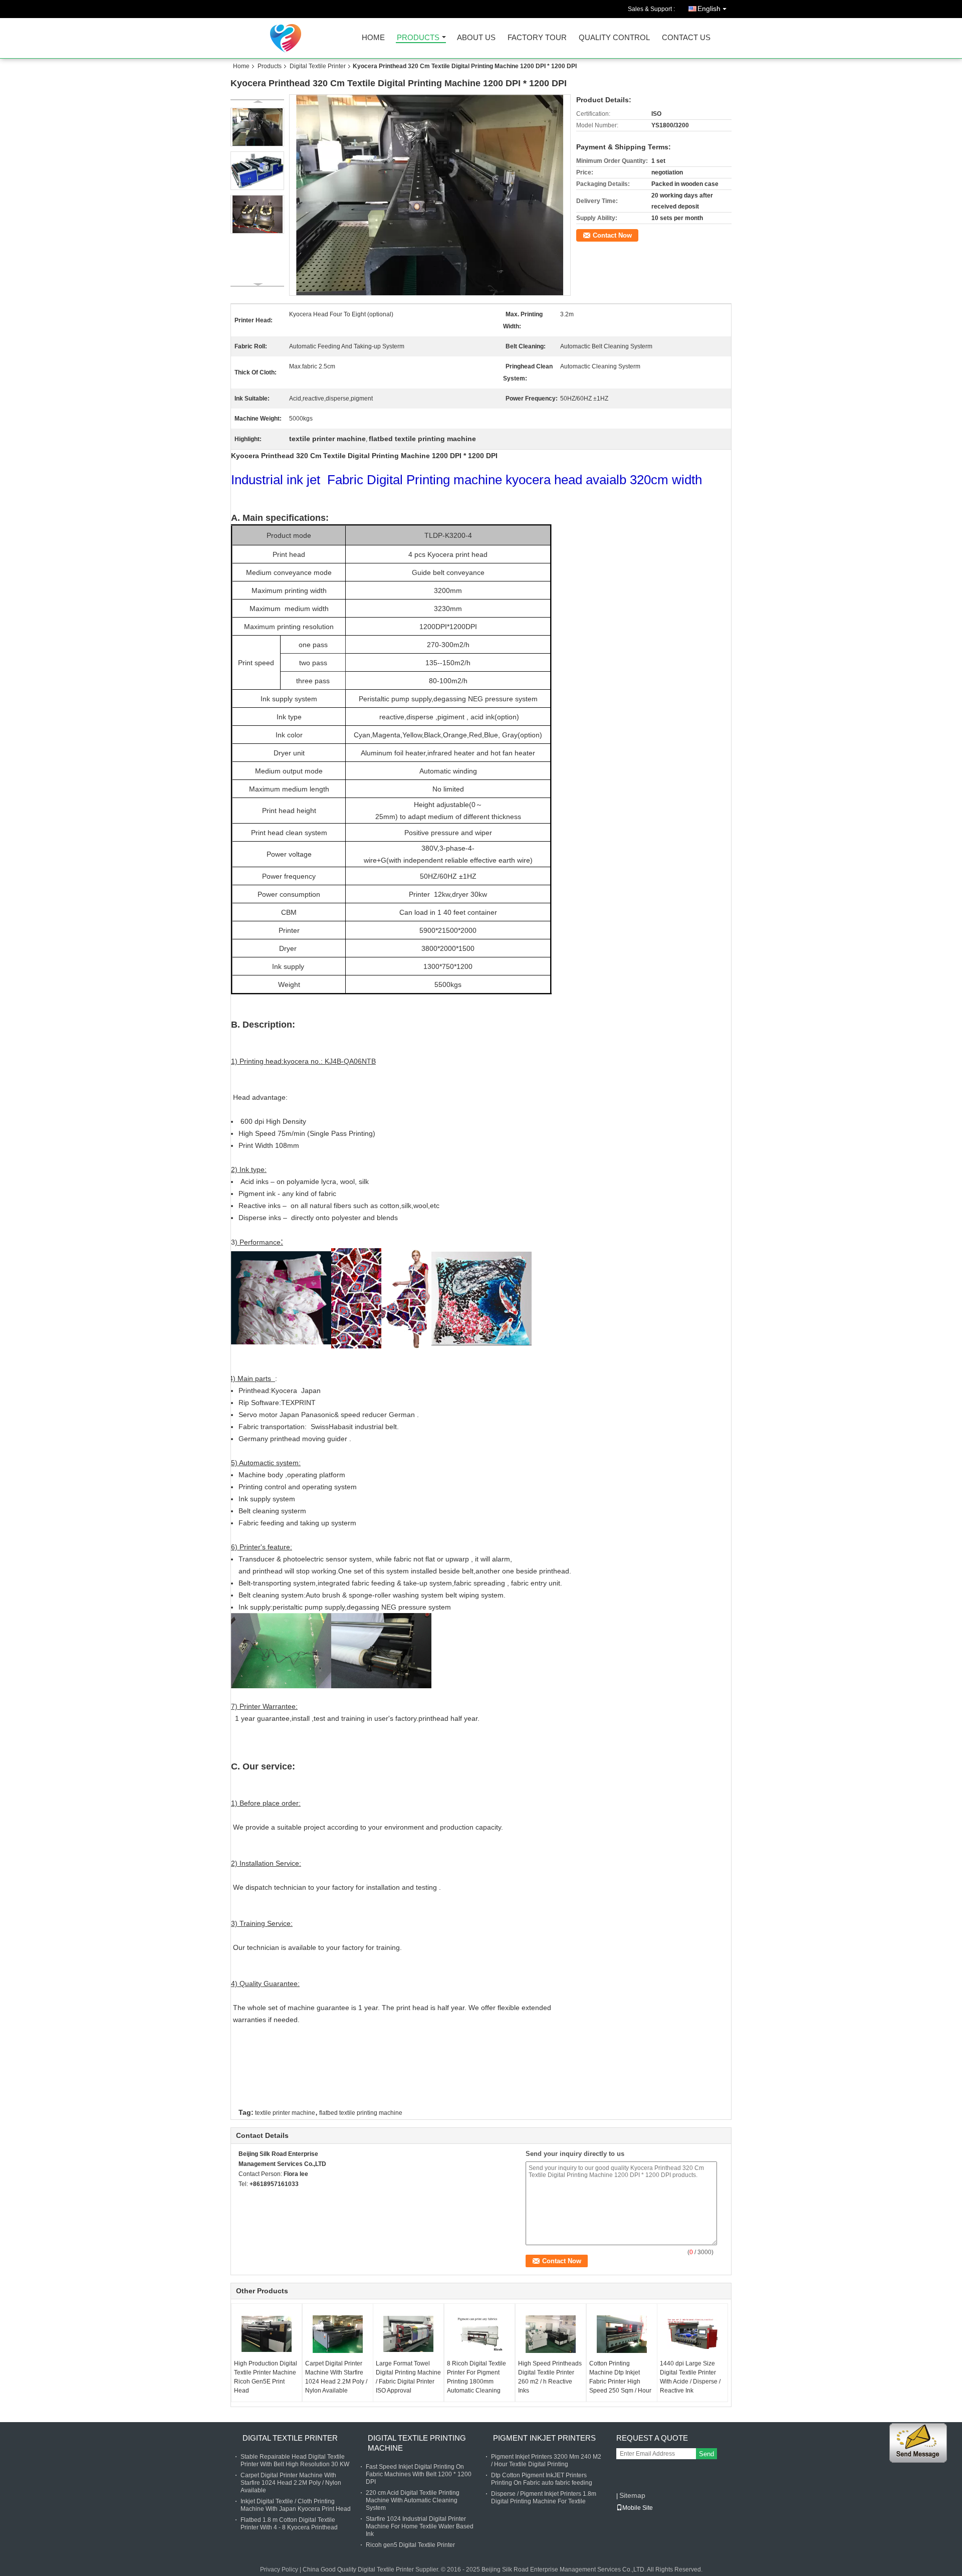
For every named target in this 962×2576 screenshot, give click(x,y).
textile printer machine (285, 2113)
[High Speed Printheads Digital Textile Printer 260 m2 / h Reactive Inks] (551, 2334)
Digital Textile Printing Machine (417, 2443)
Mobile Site (638, 2508)
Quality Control (614, 38)
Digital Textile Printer (318, 66)
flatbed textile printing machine (361, 2113)
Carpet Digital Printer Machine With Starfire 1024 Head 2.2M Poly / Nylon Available (336, 2377)
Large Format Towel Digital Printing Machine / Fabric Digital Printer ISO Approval (408, 2377)
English (709, 9)
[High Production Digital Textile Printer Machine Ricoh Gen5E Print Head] (267, 2334)
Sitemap (632, 2495)
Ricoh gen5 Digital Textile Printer (410, 2545)
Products (418, 38)
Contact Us (686, 38)
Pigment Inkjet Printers (544, 2438)
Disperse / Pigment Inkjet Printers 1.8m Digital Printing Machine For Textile (544, 2498)
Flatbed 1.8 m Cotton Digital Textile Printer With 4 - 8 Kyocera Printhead (289, 2524)
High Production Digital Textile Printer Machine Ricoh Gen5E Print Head (266, 2377)
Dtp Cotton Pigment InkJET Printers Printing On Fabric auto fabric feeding (542, 2479)
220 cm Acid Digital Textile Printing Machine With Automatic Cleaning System (413, 2500)
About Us (476, 38)
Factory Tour (537, 38)
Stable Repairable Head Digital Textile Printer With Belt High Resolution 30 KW (295, 2460)
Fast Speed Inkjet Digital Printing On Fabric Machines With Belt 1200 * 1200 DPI (419, 2474)
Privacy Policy (279, 2569)
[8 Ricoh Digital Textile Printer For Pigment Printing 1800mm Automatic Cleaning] (479, 2334)
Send (706, 2454)
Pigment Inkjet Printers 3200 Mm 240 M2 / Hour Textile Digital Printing (546, 2460)
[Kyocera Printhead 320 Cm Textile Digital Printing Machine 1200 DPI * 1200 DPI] (430, 195)
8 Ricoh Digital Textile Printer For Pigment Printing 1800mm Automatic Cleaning (476, 2377)
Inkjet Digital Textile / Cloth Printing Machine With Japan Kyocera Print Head (296, 2505)
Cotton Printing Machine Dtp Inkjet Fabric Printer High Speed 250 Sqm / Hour (620, 2377)
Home (373, 38)
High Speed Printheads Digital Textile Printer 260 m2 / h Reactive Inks (550, 2377)
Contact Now (612, 235)
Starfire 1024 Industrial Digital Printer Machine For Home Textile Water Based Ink (420, 2526)
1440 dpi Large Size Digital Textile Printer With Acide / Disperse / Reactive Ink (690, 2377)
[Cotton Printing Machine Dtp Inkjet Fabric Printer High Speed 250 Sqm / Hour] (622, 2334)
